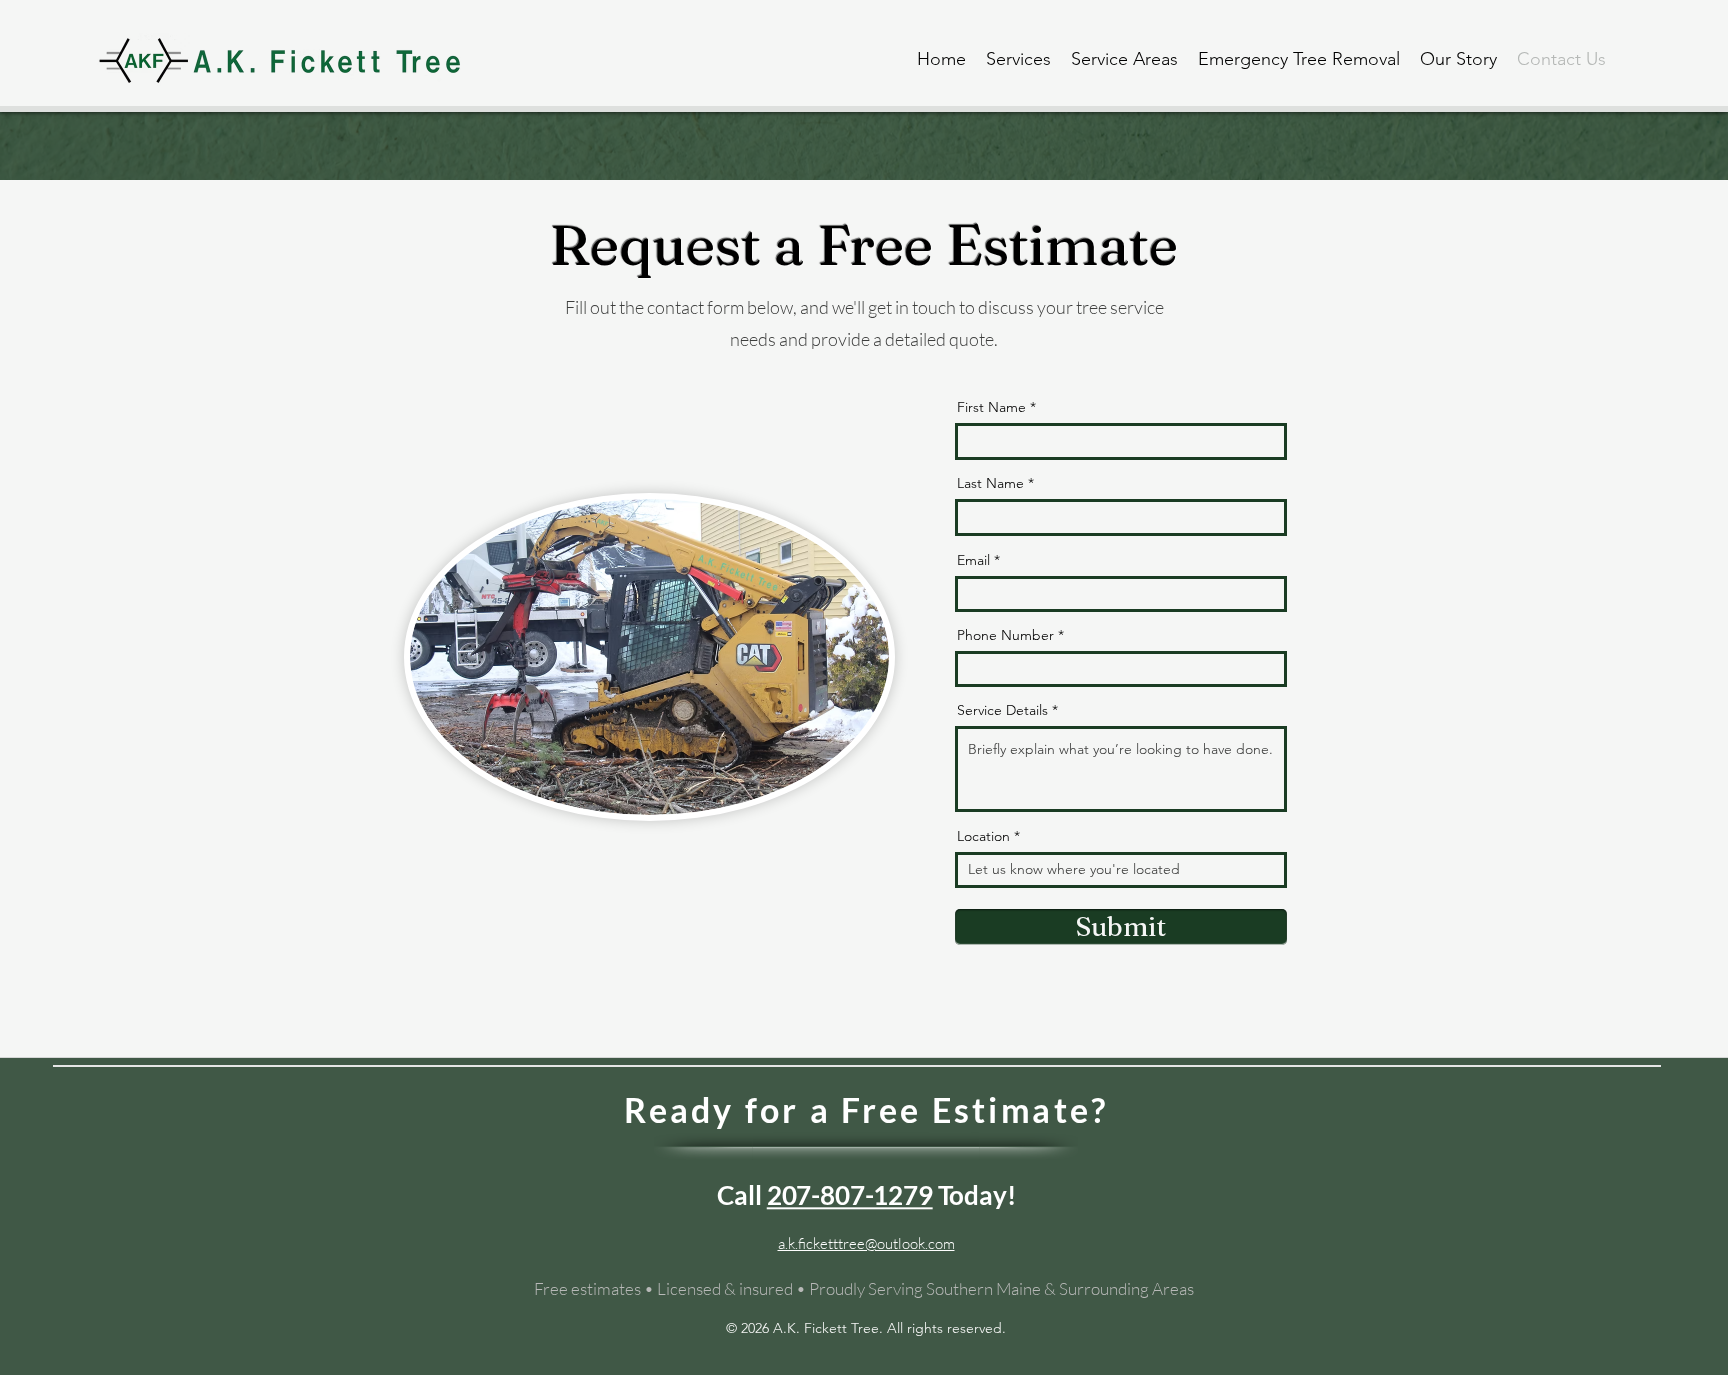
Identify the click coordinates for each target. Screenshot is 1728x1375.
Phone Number (1005, 635)
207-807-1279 (850, 1194)
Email (973, 560)
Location (983, 836)
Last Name (990, 483)
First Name (991, 407)
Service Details (1002, 710)
